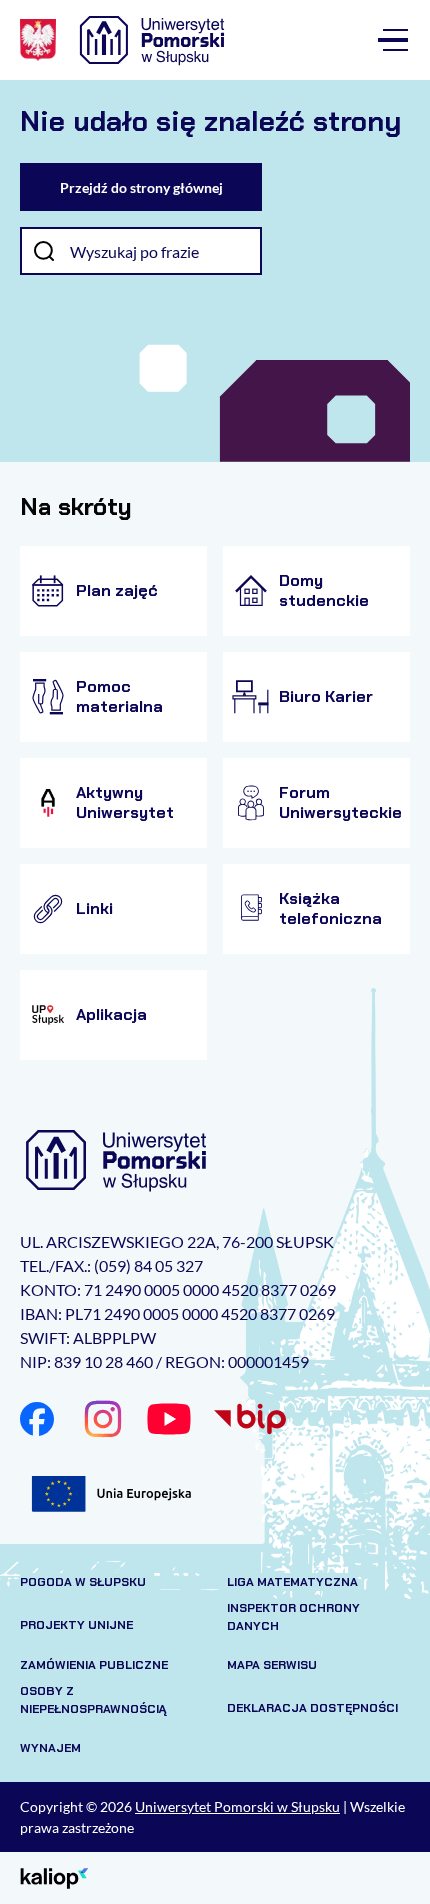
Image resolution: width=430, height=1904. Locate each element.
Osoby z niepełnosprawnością (93, 1700)
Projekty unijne (76, 1625)
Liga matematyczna (292, 1582)
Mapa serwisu (272, 1665)
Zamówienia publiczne (94, 1665)
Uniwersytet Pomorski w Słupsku (237, 1806)
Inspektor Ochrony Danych (293, 1617)
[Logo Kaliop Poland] (54, 1876)
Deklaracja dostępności (312, 1708)
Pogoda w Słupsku (83, 1582)
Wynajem (50, 1748)
